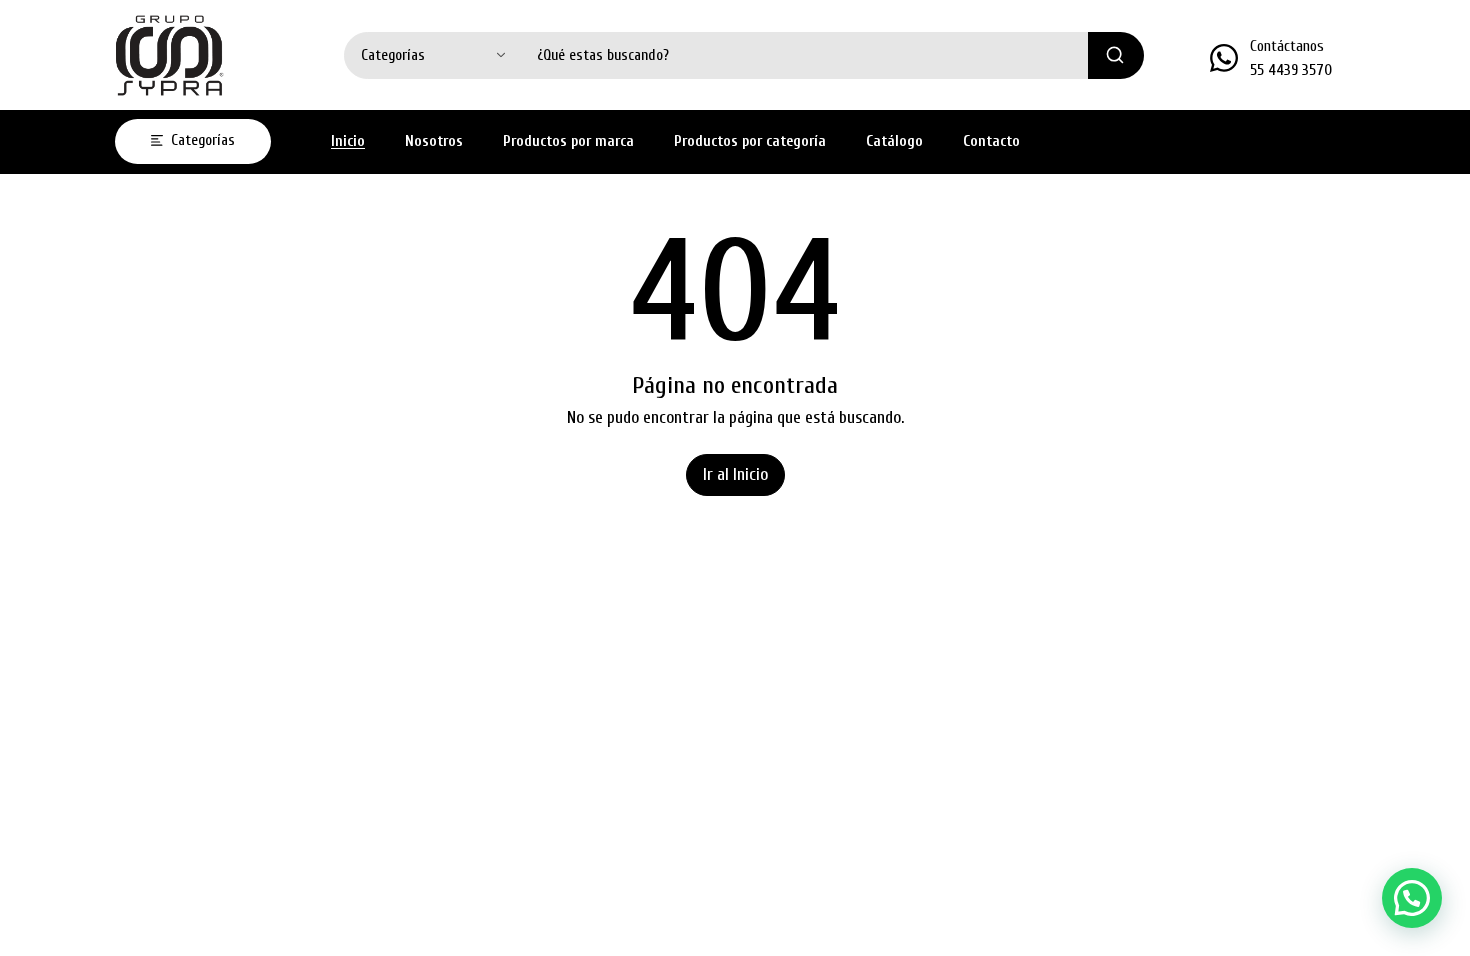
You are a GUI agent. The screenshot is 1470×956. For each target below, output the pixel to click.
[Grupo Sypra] (170, 55)
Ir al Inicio (735, 474)
